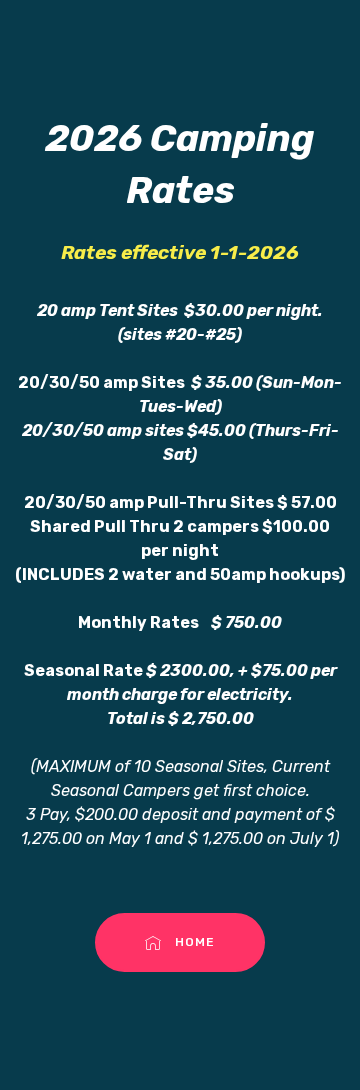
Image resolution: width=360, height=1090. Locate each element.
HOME (195, 942)
